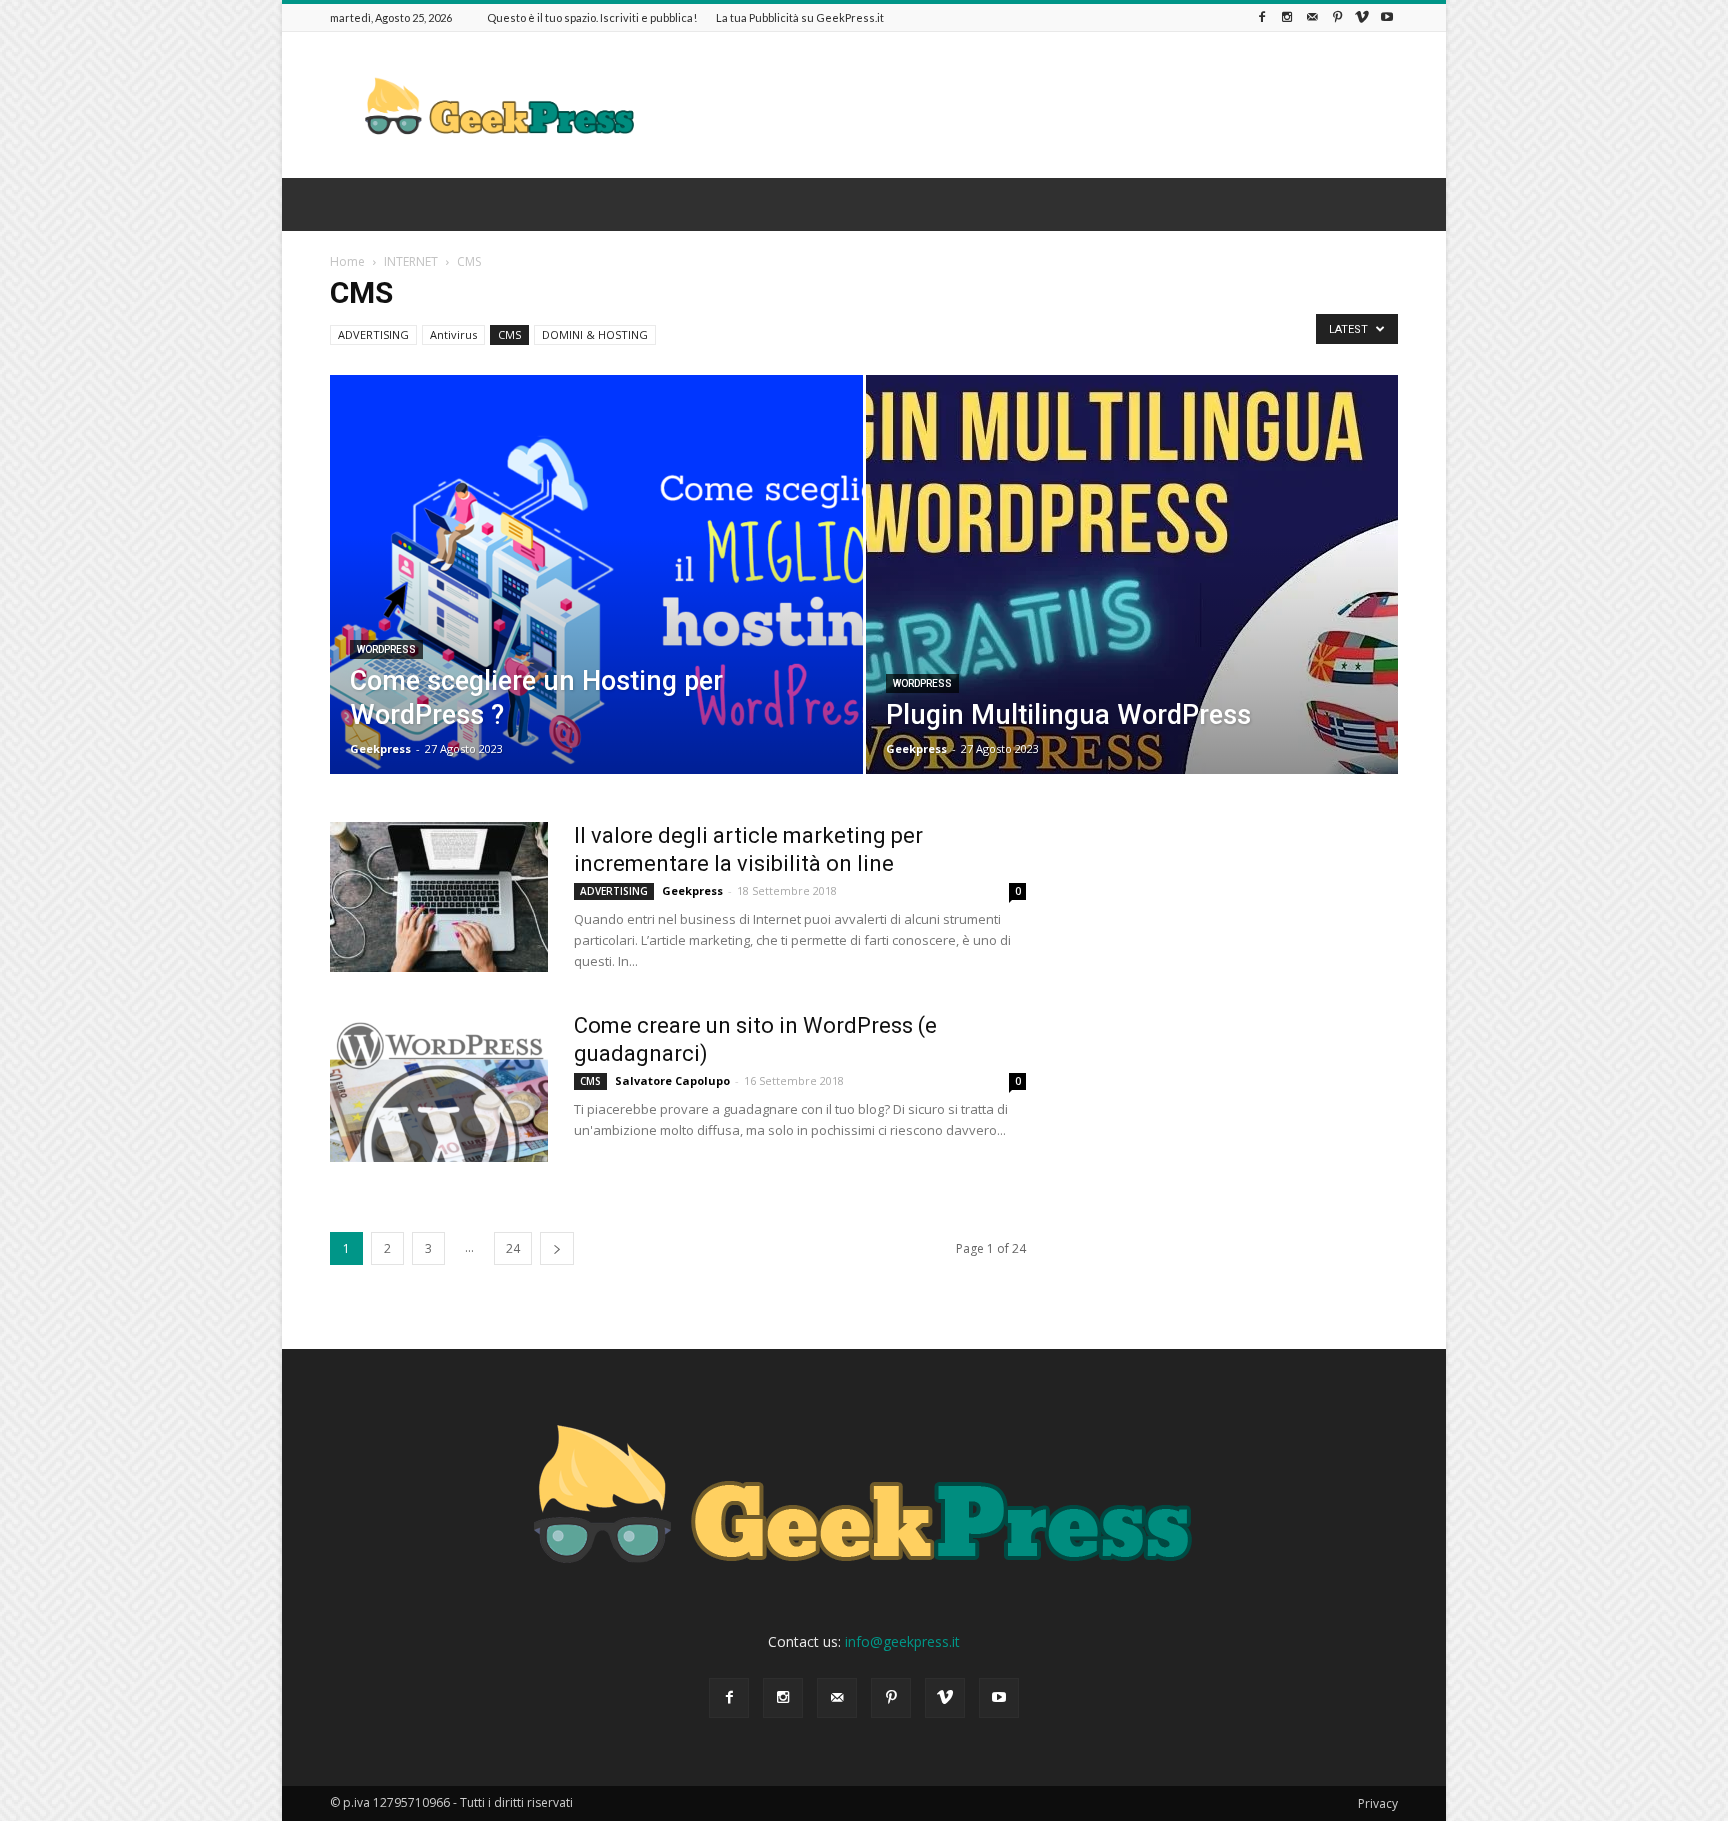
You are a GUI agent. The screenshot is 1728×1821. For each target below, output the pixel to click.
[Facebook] (1262, 17)
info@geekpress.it (902, 1641)
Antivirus (453, 334)
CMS (509, 334)
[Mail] (1312, 17)
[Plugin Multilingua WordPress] (1132, 598)
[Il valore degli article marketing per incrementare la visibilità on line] (439, 897)
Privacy (1378, 1803)
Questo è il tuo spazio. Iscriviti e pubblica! (592, 17)
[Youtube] (1387, 17)
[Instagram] (1287, 17)
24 (513, 1248)
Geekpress (380, 748)
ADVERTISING (373, 334)
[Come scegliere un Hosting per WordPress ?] (596, 606)
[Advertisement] (1034, 105)
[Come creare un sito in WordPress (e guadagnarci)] (439, 1087)
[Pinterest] (1337, 17)
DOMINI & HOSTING (595, 334)
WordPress (386, 649)
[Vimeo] (1362, 17)
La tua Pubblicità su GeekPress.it (800, 17)
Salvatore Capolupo (672, 1080)
